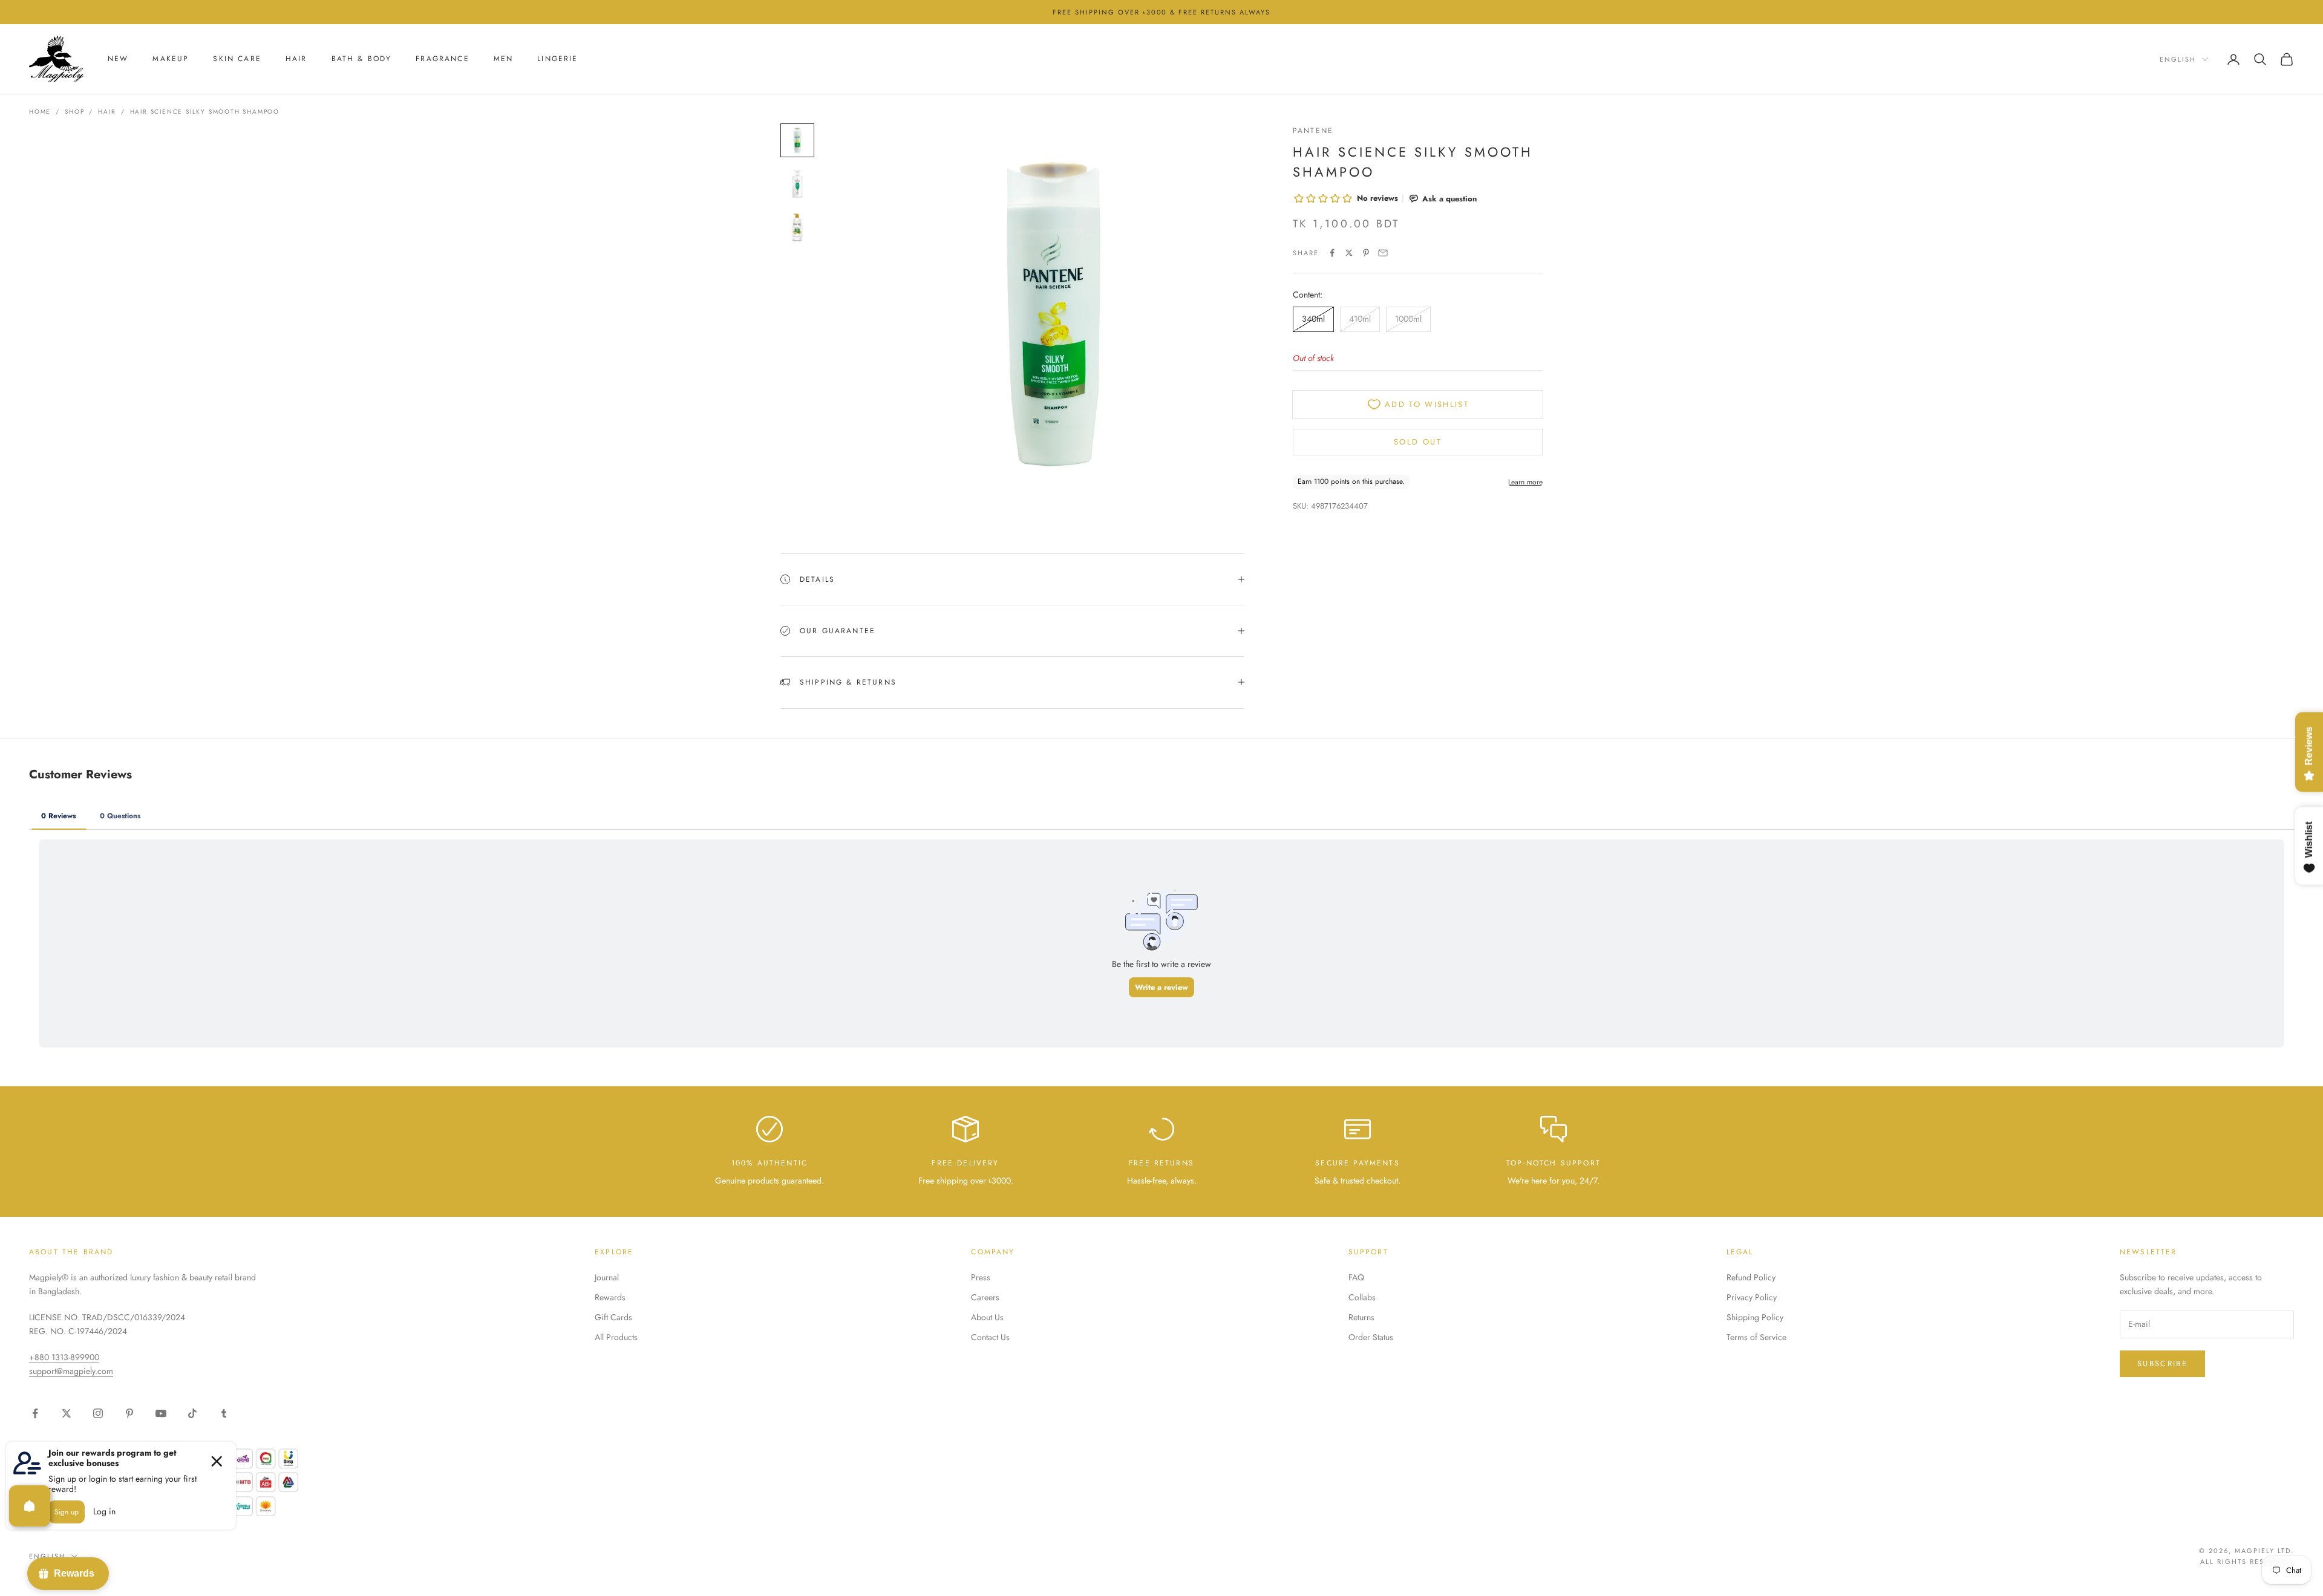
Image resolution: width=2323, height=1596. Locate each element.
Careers (985, 1297)
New (118, 59)
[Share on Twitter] (1349, 253)
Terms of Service (1756, 1337)
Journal (607, 1277)
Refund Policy (1751, 1277)
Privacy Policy (1752, 1297)
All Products (616, 1337)
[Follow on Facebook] (35, 1413)
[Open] (30, 1506)
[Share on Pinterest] (1366, 253)
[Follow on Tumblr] (224, 1413)
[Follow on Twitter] (67, 1413)
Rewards (610, 1297)
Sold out (1418, 442)
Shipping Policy (1755, 1317)
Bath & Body (362, 59)
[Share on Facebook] (1332, 253)
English (2178, 59)
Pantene (1313, 131)
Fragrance (442, 59)
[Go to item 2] (797, 184)
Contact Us (990, 1337)
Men (503, 59)
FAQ (1356, 1277)
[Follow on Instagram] (98, 1413)
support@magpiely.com (71, 1371)
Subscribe (2162, 1363)
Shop (74, 112)
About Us (987, 1317)
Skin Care (237, 59)
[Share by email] (1383, 253)
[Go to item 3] (797, 227)
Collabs (1362, 1297)
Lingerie (557, 59)
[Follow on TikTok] (192, 1413)
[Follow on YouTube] (161, 1413)
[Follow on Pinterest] (129, 1413)
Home (40, 112)
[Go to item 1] (797, 140)
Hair (296, 59)
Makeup (171, 59)
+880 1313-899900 (64, 1357)
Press (981, 1277)
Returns (1361, 1317)
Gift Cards (613, 1317)
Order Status (1371, 1337)
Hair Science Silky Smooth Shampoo (205, 112)
